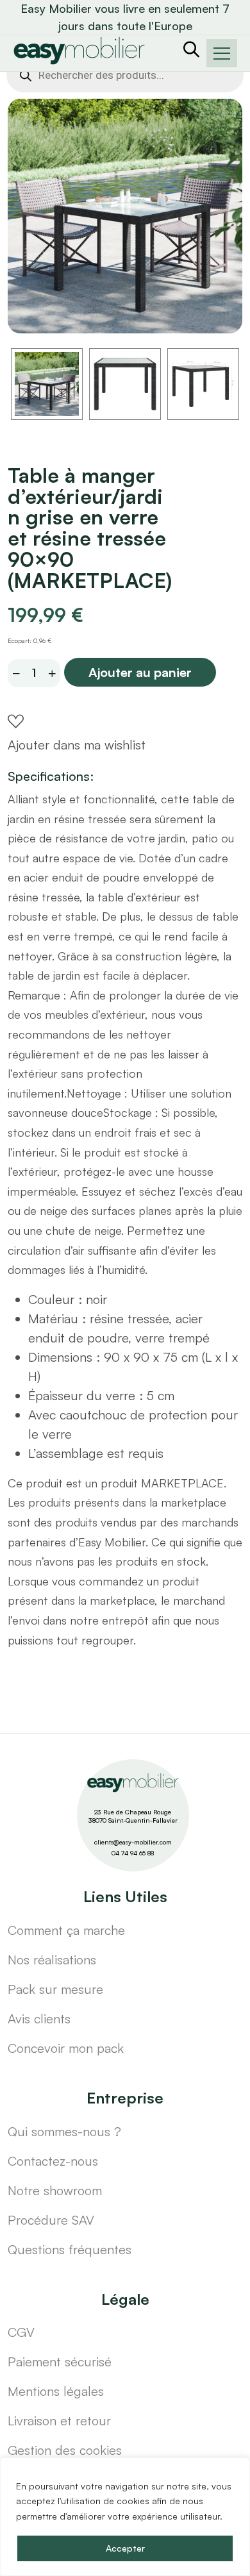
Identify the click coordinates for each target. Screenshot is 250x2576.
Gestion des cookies (65, 2450)
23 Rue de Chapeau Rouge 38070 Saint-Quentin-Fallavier (133, 1816)
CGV (21, 2332)
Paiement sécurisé (60, 2362)
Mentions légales (56, 2391)
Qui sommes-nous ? (64, 2131)
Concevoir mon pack (66, 2048)
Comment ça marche (66, 1930)
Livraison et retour (59, 2421)
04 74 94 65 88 (133, 1853)
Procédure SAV (51, 2220)
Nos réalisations (52, 1960)
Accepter (125, 2548)
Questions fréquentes (70, 2249)
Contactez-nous (53, 2161)
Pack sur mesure (55, 1989)
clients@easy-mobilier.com (133, 1842)
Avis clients (39, 2019)
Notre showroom (55, 2190)
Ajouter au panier (140, 672)
